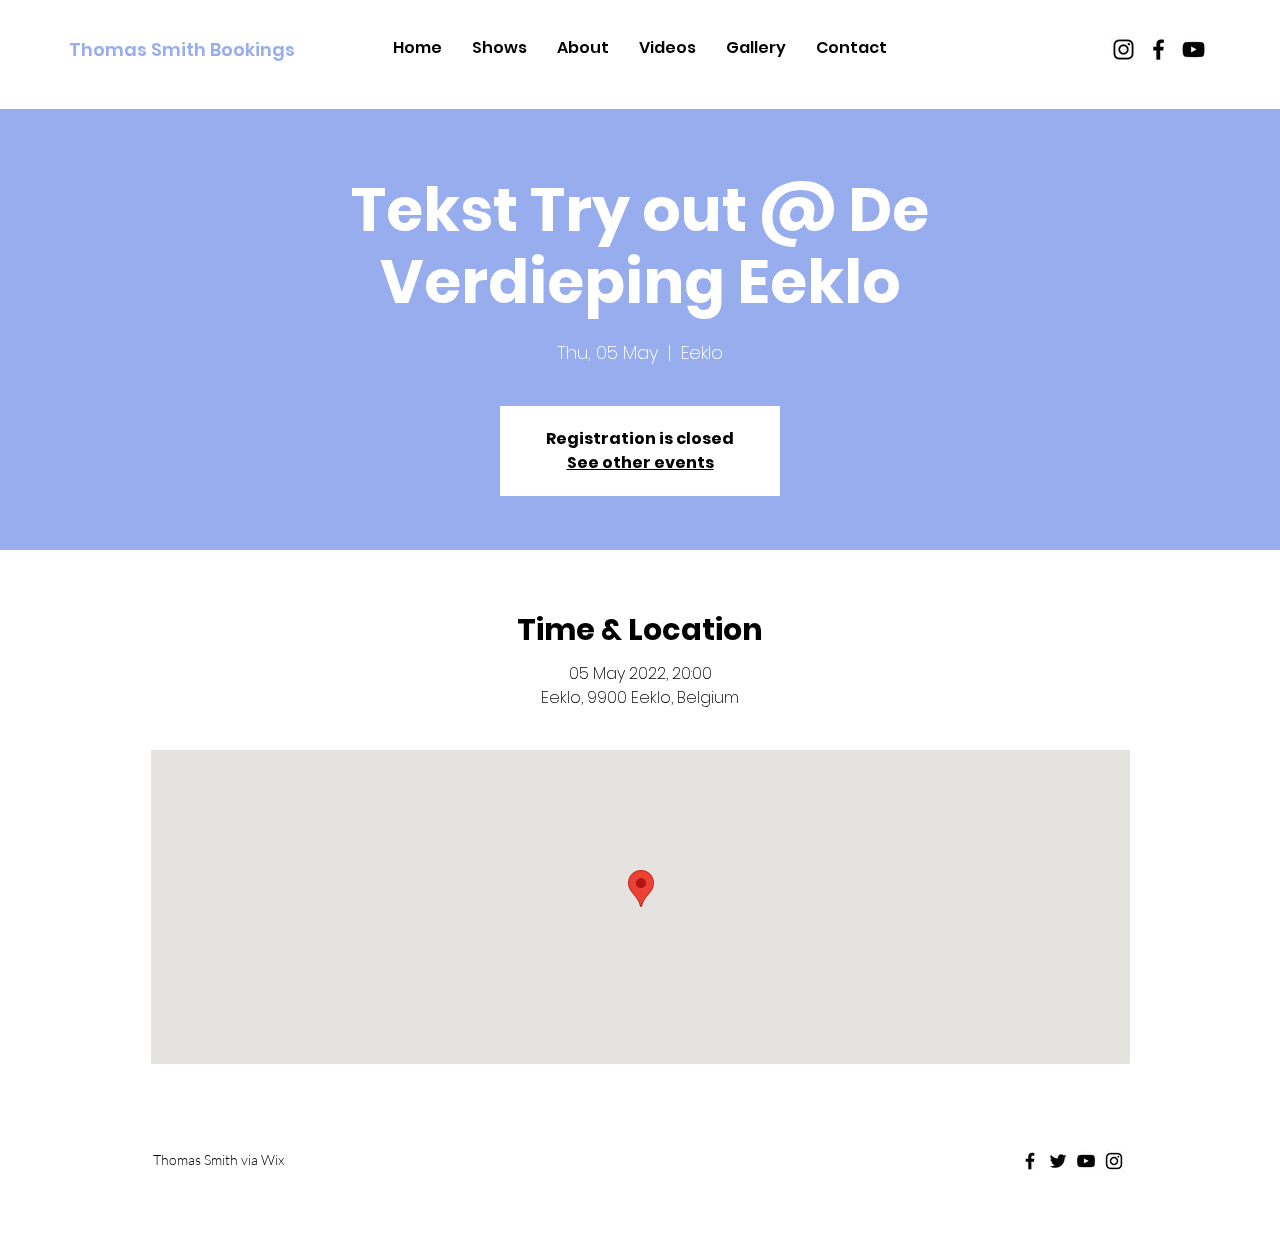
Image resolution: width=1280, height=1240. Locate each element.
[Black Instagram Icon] (1123, 49)
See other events (640, 462)
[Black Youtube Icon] (1193, 49)
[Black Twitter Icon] (1058, 1161)
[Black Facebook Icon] (1158, 49)
